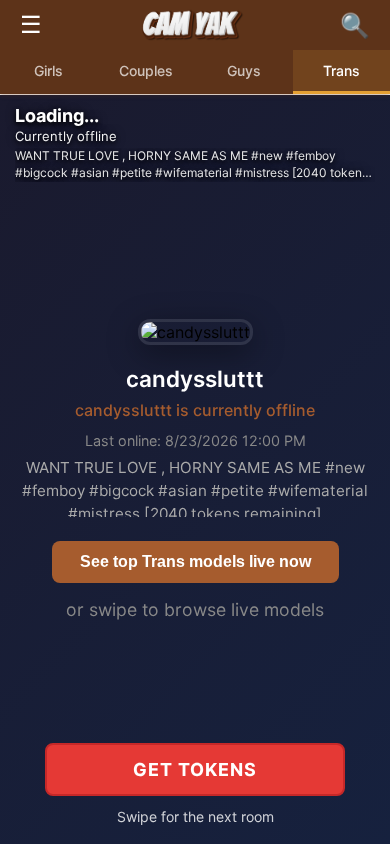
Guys (244, 70)
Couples (146, 70)
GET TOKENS (195, 769)
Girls (48, 70)
